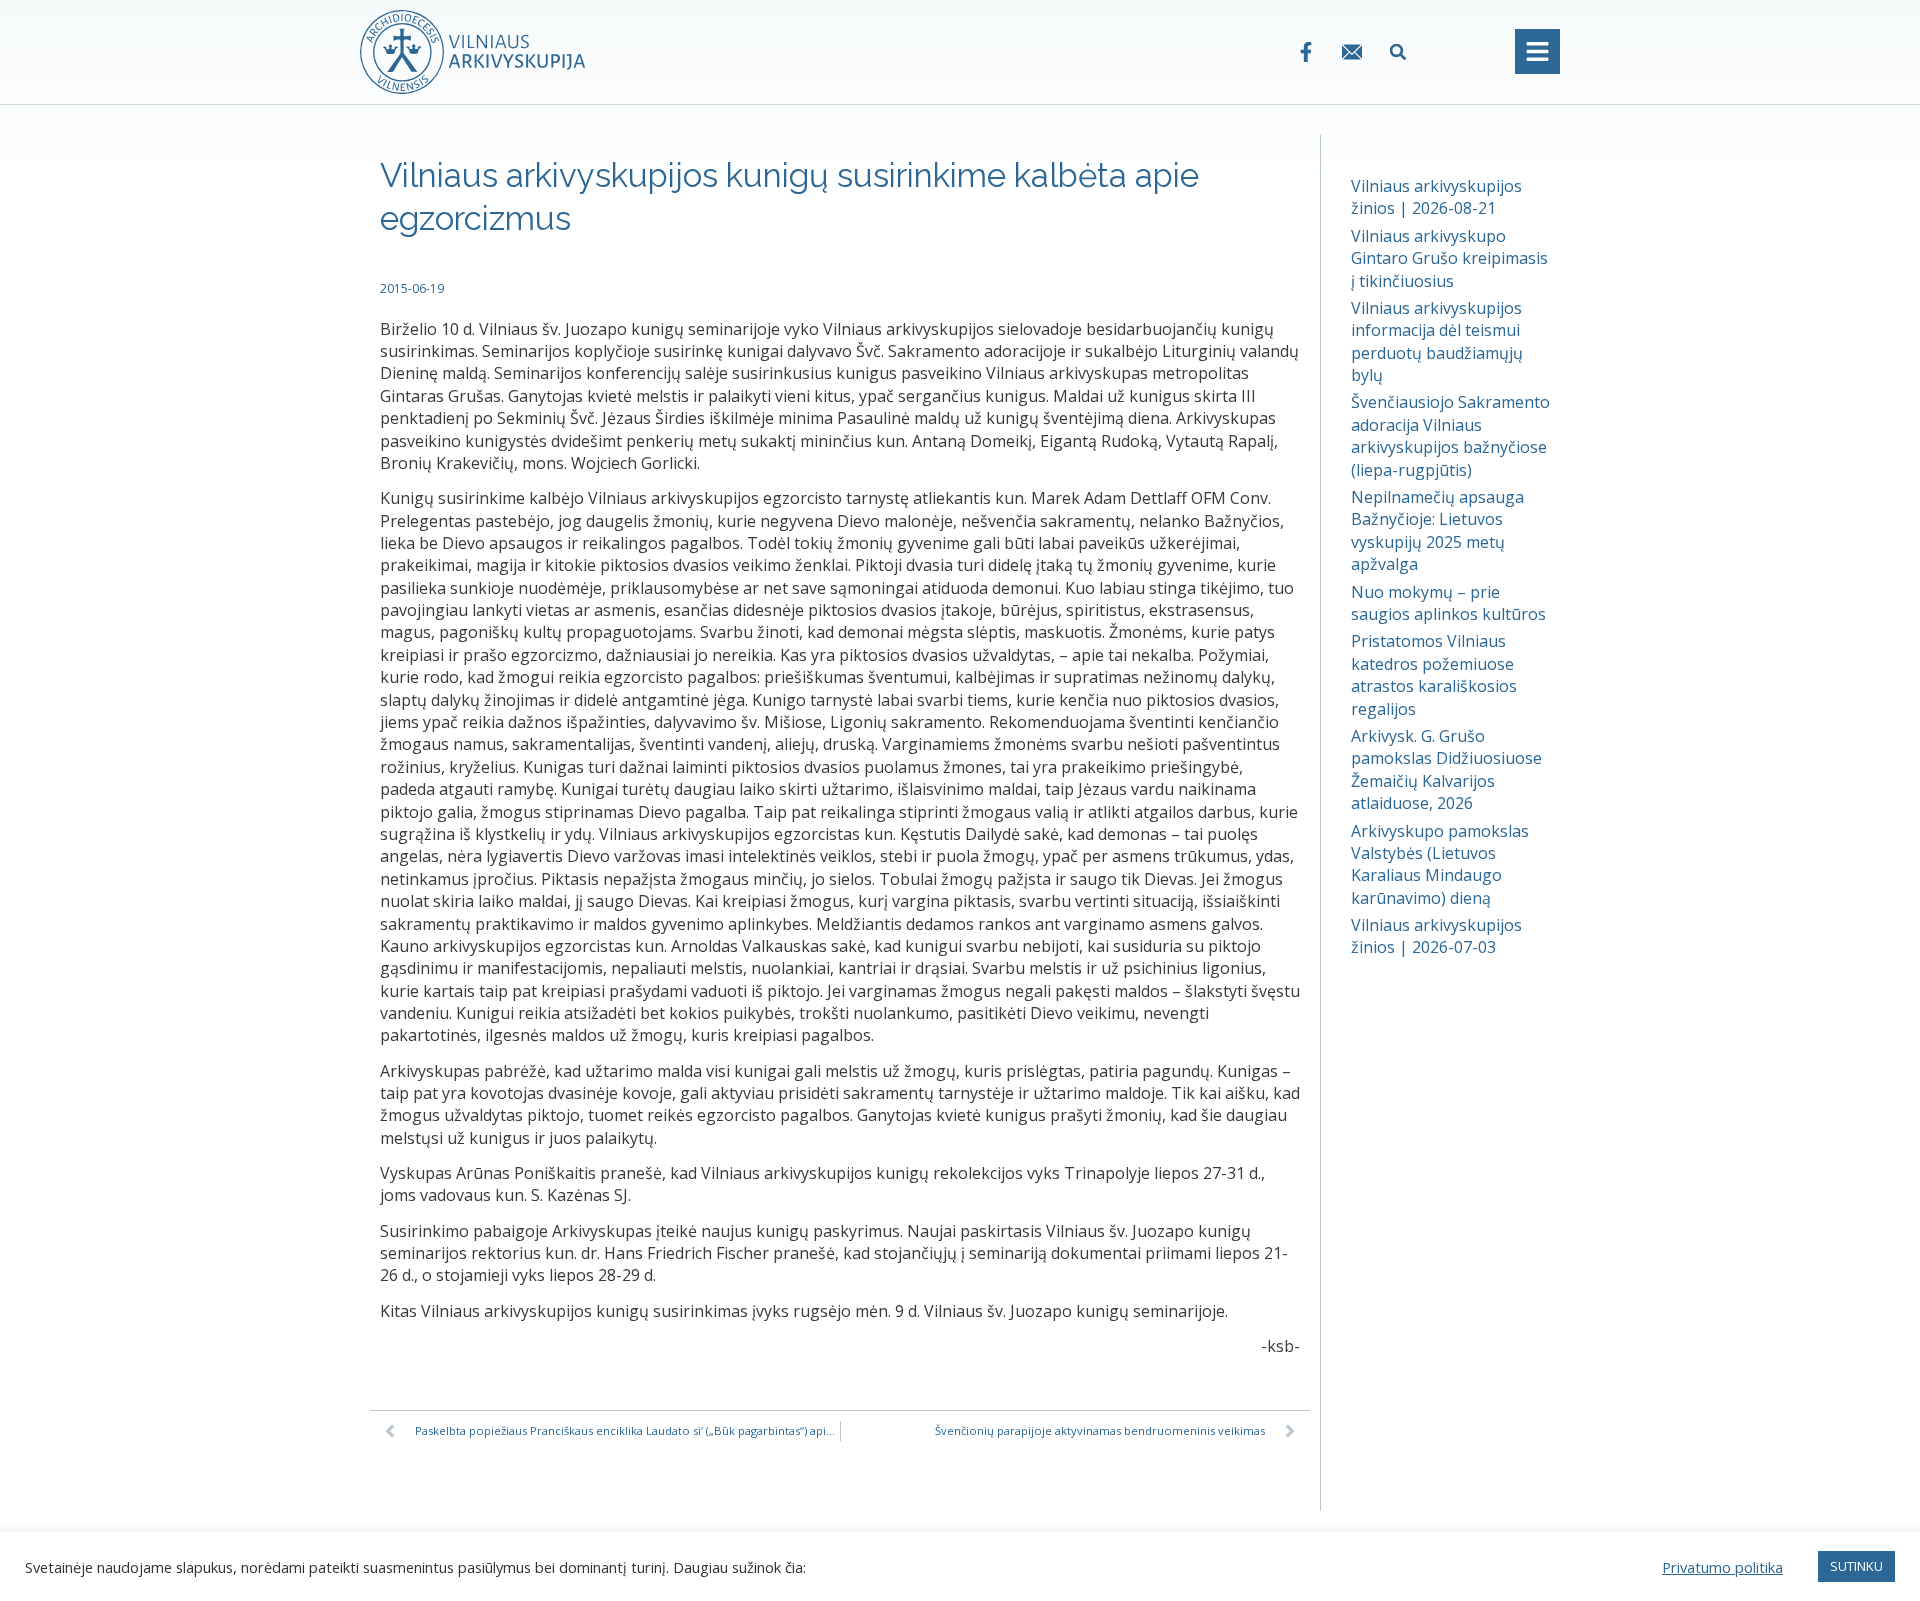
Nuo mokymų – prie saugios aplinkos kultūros (1448, 603)
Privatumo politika (1722, 1567)
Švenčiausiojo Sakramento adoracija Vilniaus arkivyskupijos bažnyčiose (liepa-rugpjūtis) (1450, 435)
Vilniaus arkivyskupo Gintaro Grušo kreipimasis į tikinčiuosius (1449, 258)
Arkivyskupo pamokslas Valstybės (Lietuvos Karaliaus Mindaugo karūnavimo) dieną (1440, 864)
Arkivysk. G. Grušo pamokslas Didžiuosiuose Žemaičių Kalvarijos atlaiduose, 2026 (1446, 769)
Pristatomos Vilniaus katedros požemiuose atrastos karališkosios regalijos (1434, 674)
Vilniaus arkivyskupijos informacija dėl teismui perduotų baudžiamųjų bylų (1437, 341)
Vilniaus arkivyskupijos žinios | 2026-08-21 (1436, 197)
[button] (1398, 51)
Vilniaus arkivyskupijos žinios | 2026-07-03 (1436, 936)
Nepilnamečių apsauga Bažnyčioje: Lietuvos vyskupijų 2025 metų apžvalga (1437, 530)
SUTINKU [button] (1856, 1566)
